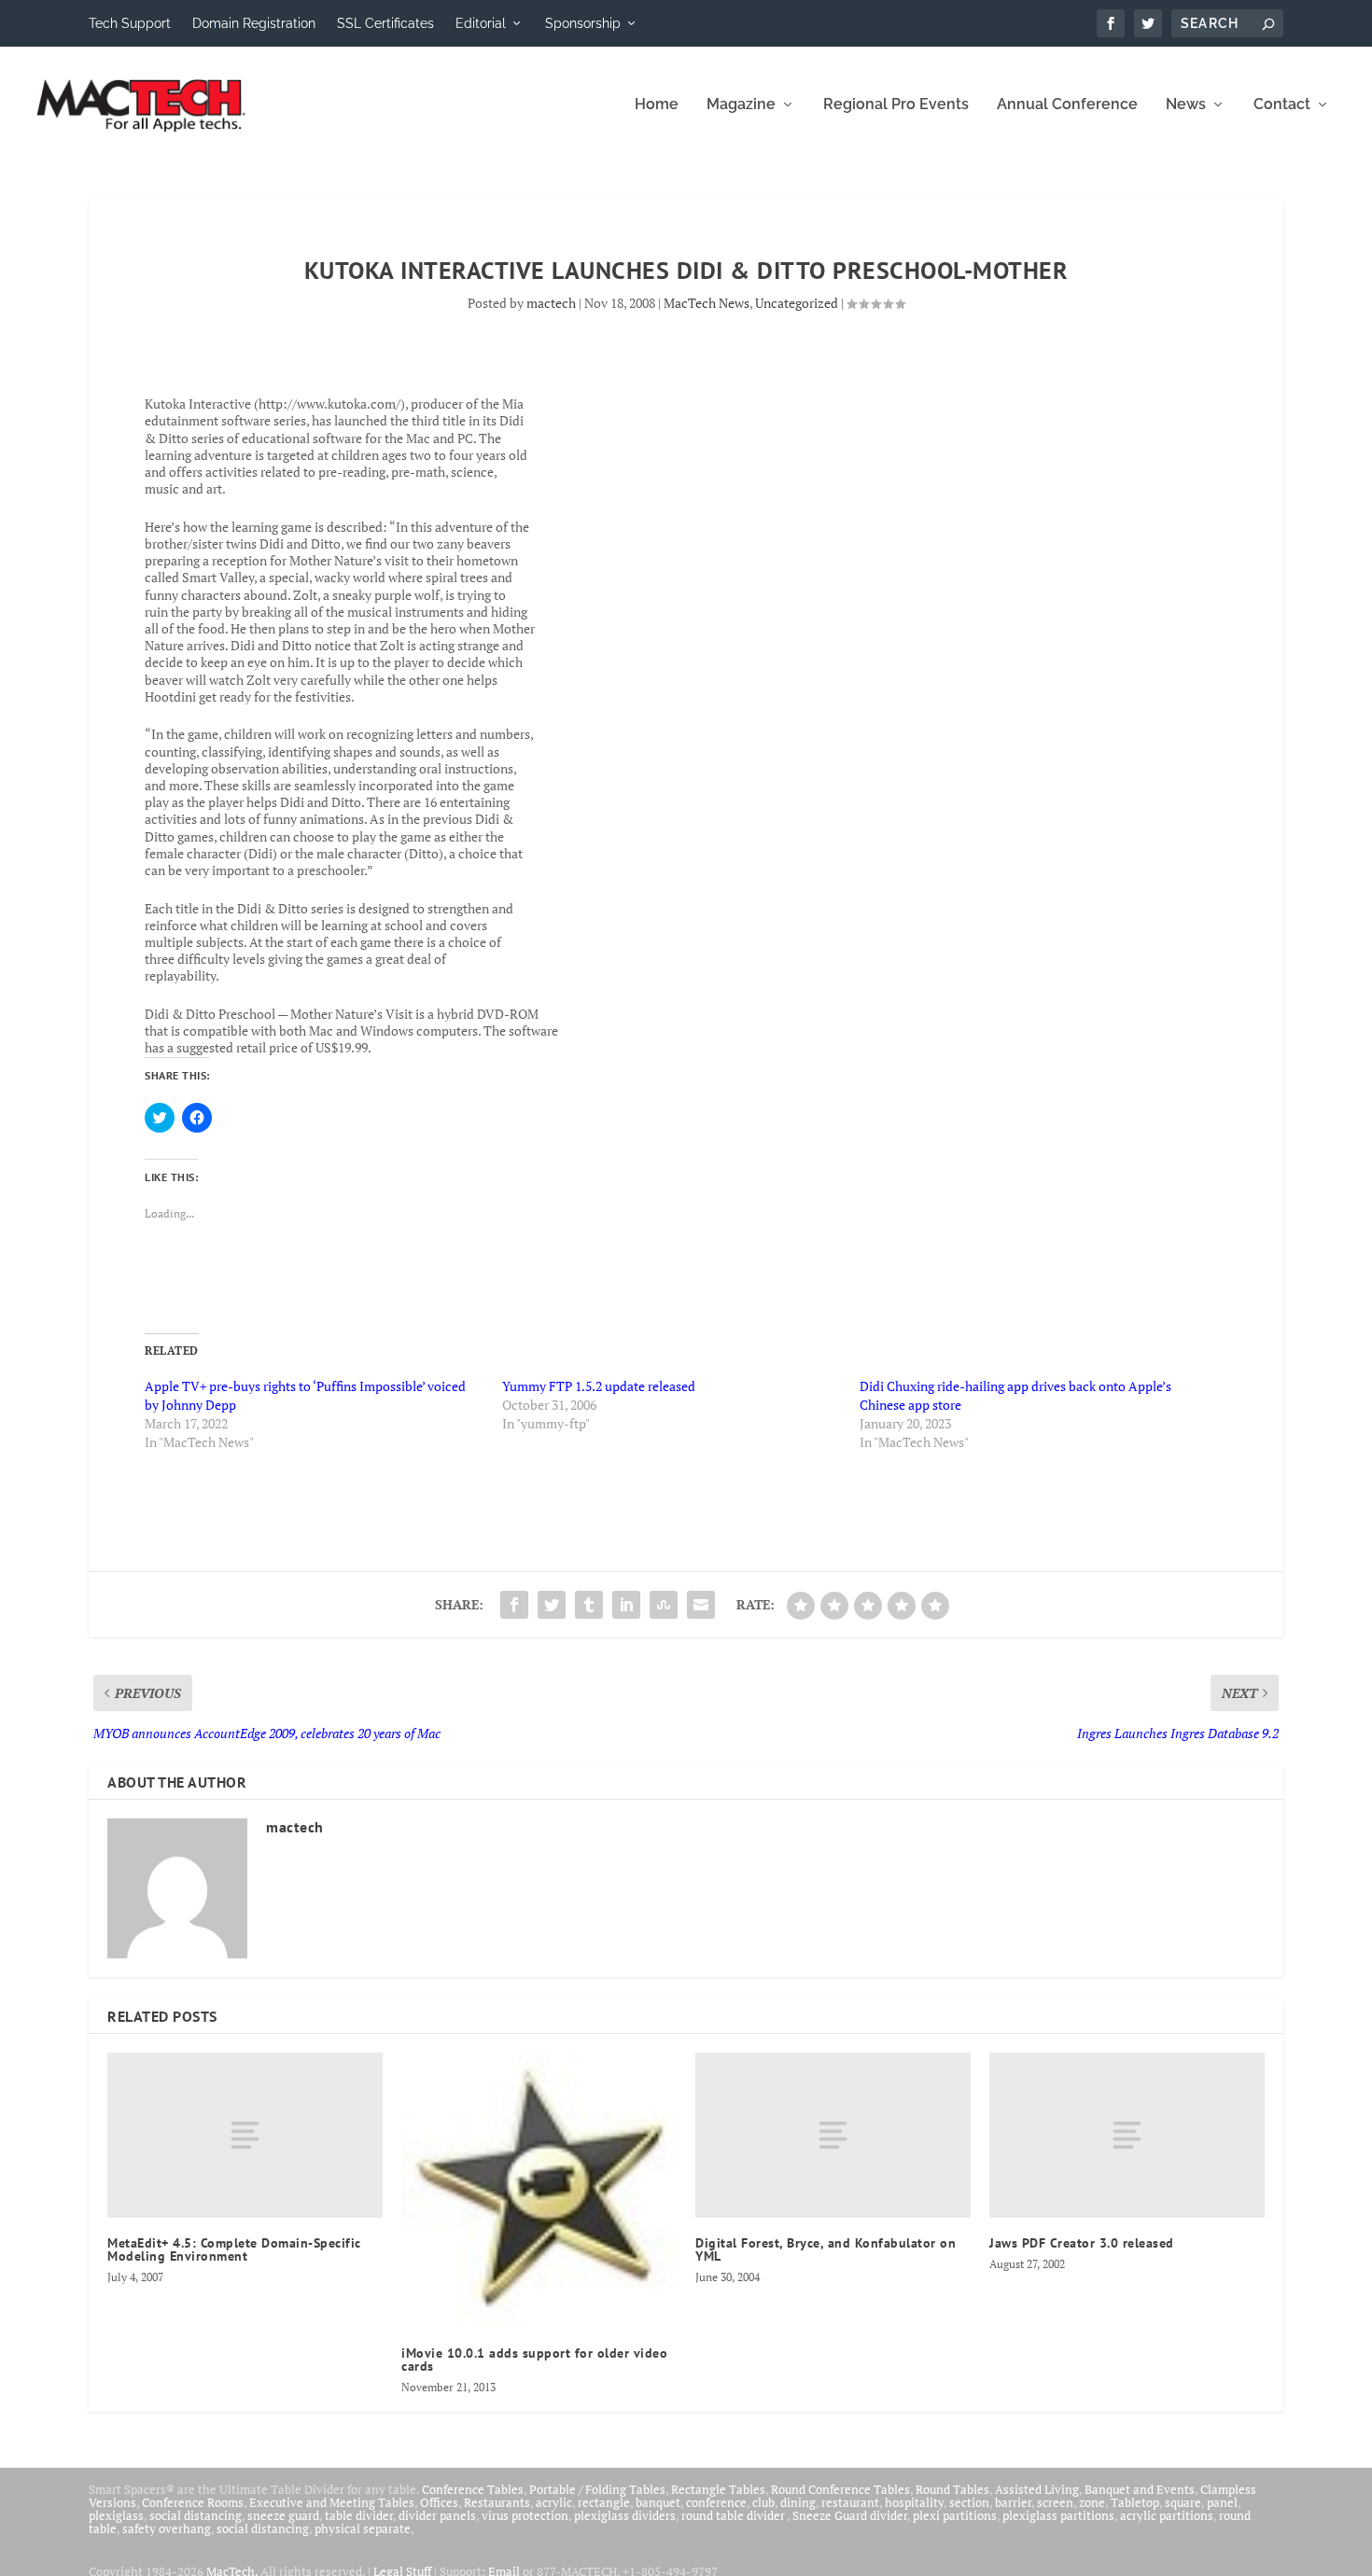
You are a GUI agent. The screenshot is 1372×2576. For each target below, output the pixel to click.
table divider (359, 2515)
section (969, 2502)
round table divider (734, 2515)
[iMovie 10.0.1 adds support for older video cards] (539, 2190)
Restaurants (497, 2502)
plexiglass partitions (1058, 2515)
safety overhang (167, 2528)
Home (657, 105)
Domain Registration (254, 23)
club (763, 2502)
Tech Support (130, 23)
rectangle (604, 2502)
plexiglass (116, 2515)
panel (1222, 2502)
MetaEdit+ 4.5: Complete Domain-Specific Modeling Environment (234, 2249)
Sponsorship (583, 23)
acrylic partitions (1167, 2515)
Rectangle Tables (718, 2489)
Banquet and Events (1140, 2489)
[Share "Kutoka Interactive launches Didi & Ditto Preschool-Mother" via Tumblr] (589, 1605)
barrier (1013, 2502)
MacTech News (707, 303)
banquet (658, 2502)
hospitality (914, 2502)
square (1183, 2502)
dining (798, 2502)
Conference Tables (473, 2489)
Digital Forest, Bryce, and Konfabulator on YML (826, 2249)
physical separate (363, 2528)
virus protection (525, 2515)
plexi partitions (955, 2515)
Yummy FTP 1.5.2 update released (599, 1386)
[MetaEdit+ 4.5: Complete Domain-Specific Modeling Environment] (245, 2135)
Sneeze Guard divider (850, 2515)
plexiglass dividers (625, 2515)
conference (716, 2502)
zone (1092, 2502)
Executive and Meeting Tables (332, 2502)
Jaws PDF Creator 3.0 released (1082, 2243)
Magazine (741, 105)
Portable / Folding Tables (597, 2489)
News (1186, 105)
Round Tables (952, 2489)
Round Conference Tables (840, 2489)
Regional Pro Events (896, 105)
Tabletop (1135, 2502)
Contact (1282, 105)
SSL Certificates (385, 23)
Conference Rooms (193, 2502)
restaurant (850, 2502)
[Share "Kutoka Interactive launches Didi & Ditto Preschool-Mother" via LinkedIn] (626, 1605)
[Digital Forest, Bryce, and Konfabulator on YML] (833, 2135)
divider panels (437, 2515)
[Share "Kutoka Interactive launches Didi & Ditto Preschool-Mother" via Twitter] (552, 1605)
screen (1055, 2502)
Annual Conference (1067, 105)
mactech (551, 303)
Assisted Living (1037, 2489)
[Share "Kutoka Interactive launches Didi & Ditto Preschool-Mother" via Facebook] (514, 1605)
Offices (439, 2502)
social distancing (196, 2515)
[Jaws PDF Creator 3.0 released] (1127, 2135)
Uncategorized (797, 303)
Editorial (481, 23)
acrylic (554, 2502)
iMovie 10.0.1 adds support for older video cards (534, 2360)
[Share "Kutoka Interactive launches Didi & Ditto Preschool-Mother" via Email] (701, 1605)
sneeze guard (283, 2515)
